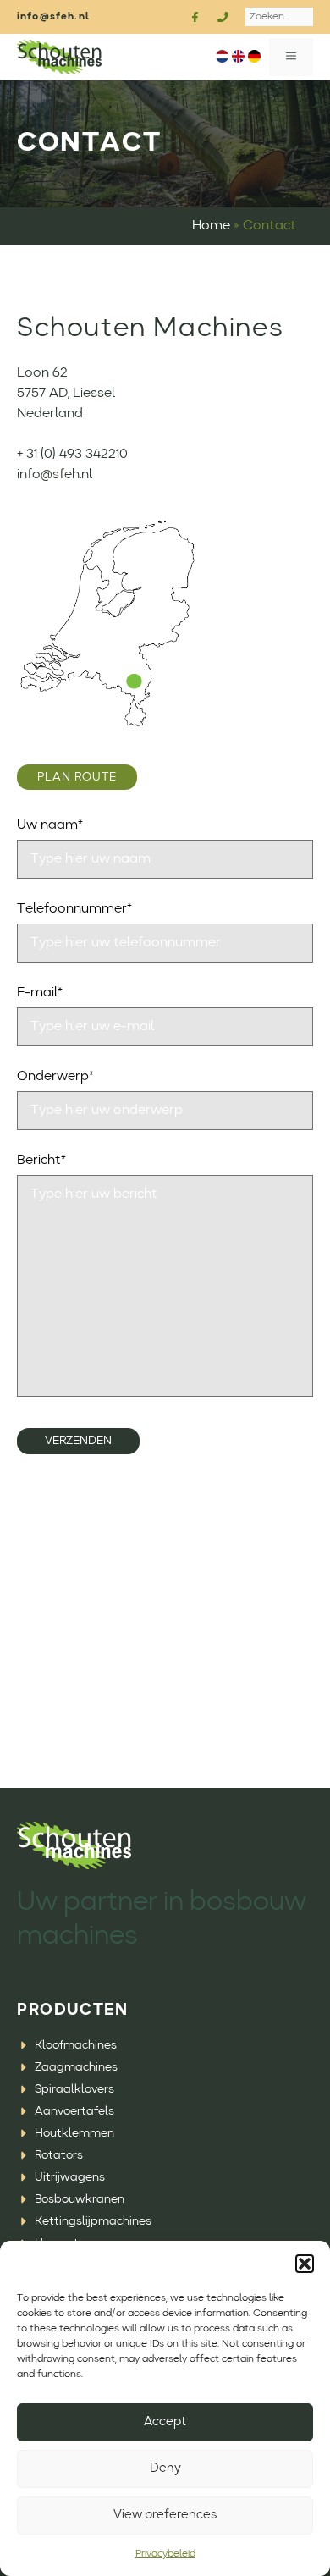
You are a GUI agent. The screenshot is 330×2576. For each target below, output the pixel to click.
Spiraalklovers (74, 2089)
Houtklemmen (74, 2133)
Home (211, 226)
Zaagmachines (76, 2067)
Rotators (59, 2155)
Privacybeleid (165, 2554)
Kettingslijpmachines (93, 2221)
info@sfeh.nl (53, 17)
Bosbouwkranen (80, 2199)
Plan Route (77, 777)
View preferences (165, 2515)
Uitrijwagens (70, 2177)
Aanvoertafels (74, 2111)
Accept (165, 2422)
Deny (165, 2469)
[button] (305, 2264)
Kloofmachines (76, 2045)
